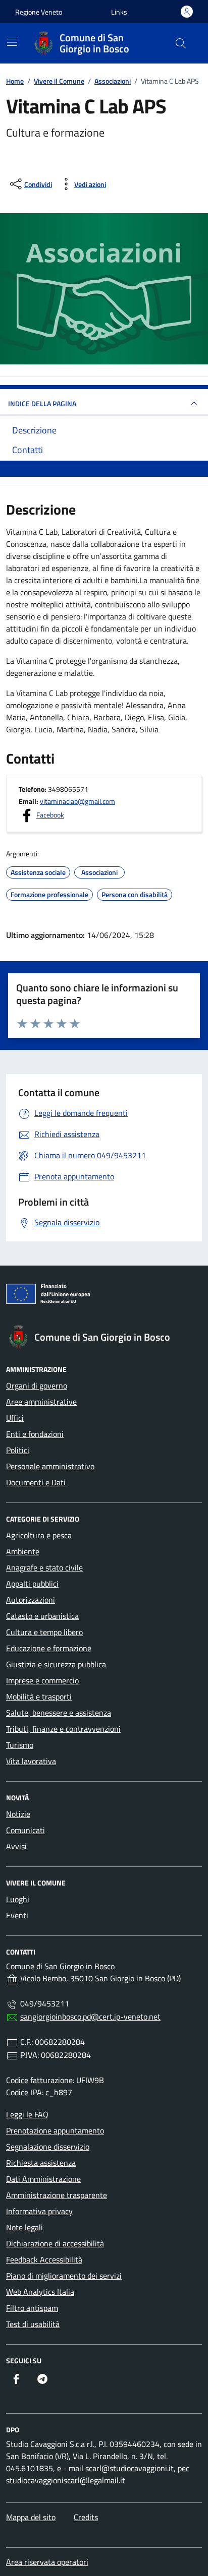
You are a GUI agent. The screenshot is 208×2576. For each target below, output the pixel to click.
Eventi (17, 1915)
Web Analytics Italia (40, 2292)
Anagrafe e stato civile (44, 1567)
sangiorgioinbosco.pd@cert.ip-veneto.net (90, 2017)
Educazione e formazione (49, 1648)
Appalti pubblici (32, 1584)
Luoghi (18, 1899)
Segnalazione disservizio (48, 2147)
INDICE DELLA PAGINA (42, 403)
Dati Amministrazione (43, 2179)
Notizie (18, 1814)
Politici (18, 1450)
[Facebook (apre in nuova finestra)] (16, 2379)
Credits (86, 2517)
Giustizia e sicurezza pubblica (56, 1664)
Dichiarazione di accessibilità (55, 2243)
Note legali (24, 2227)
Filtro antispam (32, 2308)
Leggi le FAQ (27, 2114)
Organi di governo (37, 1386)
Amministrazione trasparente (57, 2195)
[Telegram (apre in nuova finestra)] (42, 2379)
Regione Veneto (39, 12)
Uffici (15, 1418)
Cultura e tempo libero (44, 1632)
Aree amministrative (41, 1402)
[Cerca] (181, 43)
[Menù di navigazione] (12, 42)
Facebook (50, 815)
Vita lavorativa (31, 1761)
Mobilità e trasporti (39, 1697)
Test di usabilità (33, 2324)
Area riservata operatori (47, 2562)
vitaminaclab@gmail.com (77, 801)
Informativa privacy (39, 2211)
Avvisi (16, 1846)
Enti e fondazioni (35, 1434)
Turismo (20, 1745)
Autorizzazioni (31, 1600)
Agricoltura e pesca (39, 1535)
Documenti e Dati (36, 1482)
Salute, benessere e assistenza (59, 1713)
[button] (119, 12)
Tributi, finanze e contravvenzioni (63, 1729)
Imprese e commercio (42, 1680)
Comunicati (25, 1830)
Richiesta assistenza (41, 2163)
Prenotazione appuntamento (55, 2130)
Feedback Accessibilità (44, 2259)
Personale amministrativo (50, 1466)
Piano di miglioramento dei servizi (64, 2276)
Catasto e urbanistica (42, 1616)
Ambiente (23, 1551)
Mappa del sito (31, 2517)
